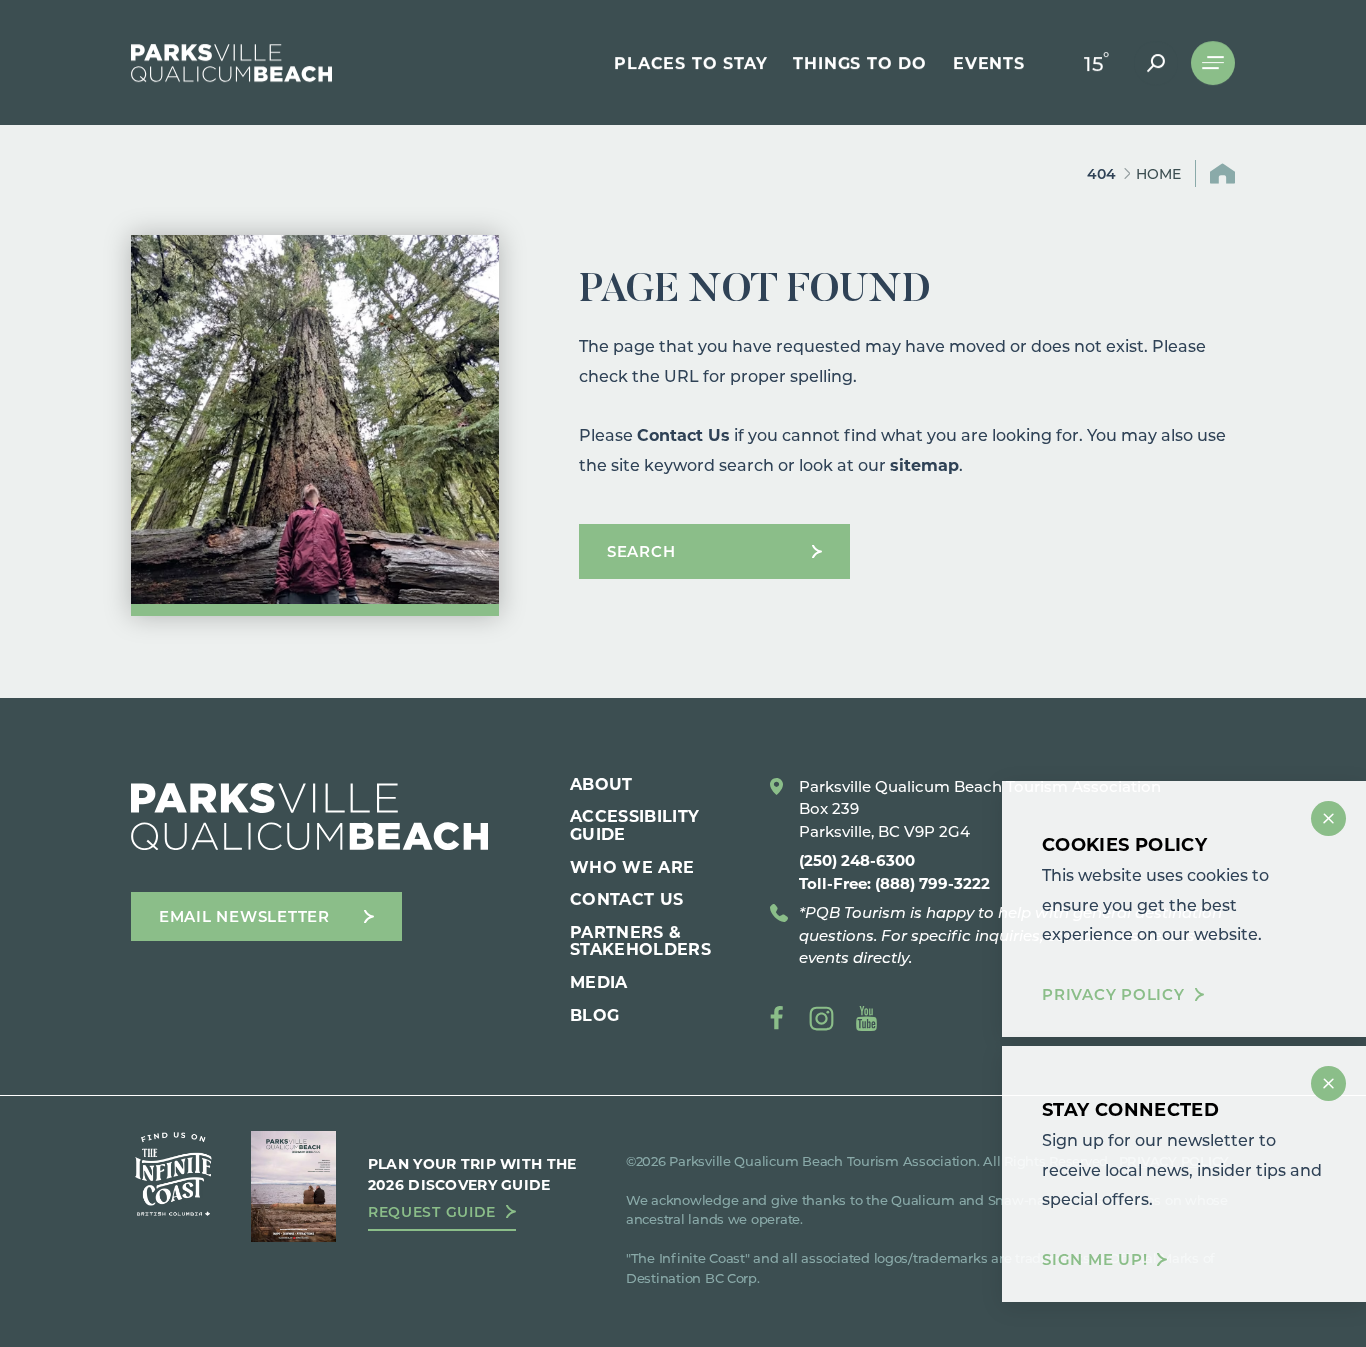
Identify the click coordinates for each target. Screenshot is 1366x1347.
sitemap (924, 464)
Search (641, 551)
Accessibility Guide (634, 824)
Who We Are (632, 866)
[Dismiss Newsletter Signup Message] (1328, 1083)
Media (599, 981)
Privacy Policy (1113, 995)
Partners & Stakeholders (640, 940)
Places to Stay (690, 63)
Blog (594, 1014)
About (601, 783)
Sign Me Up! (1094, 1259)
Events (989, 63)
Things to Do (860, 63)
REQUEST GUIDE (432, 1212)
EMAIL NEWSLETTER (244, 916)
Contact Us (683, 434)
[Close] (1328, 818)
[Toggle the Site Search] (1156, 63)
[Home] (231, 63)
